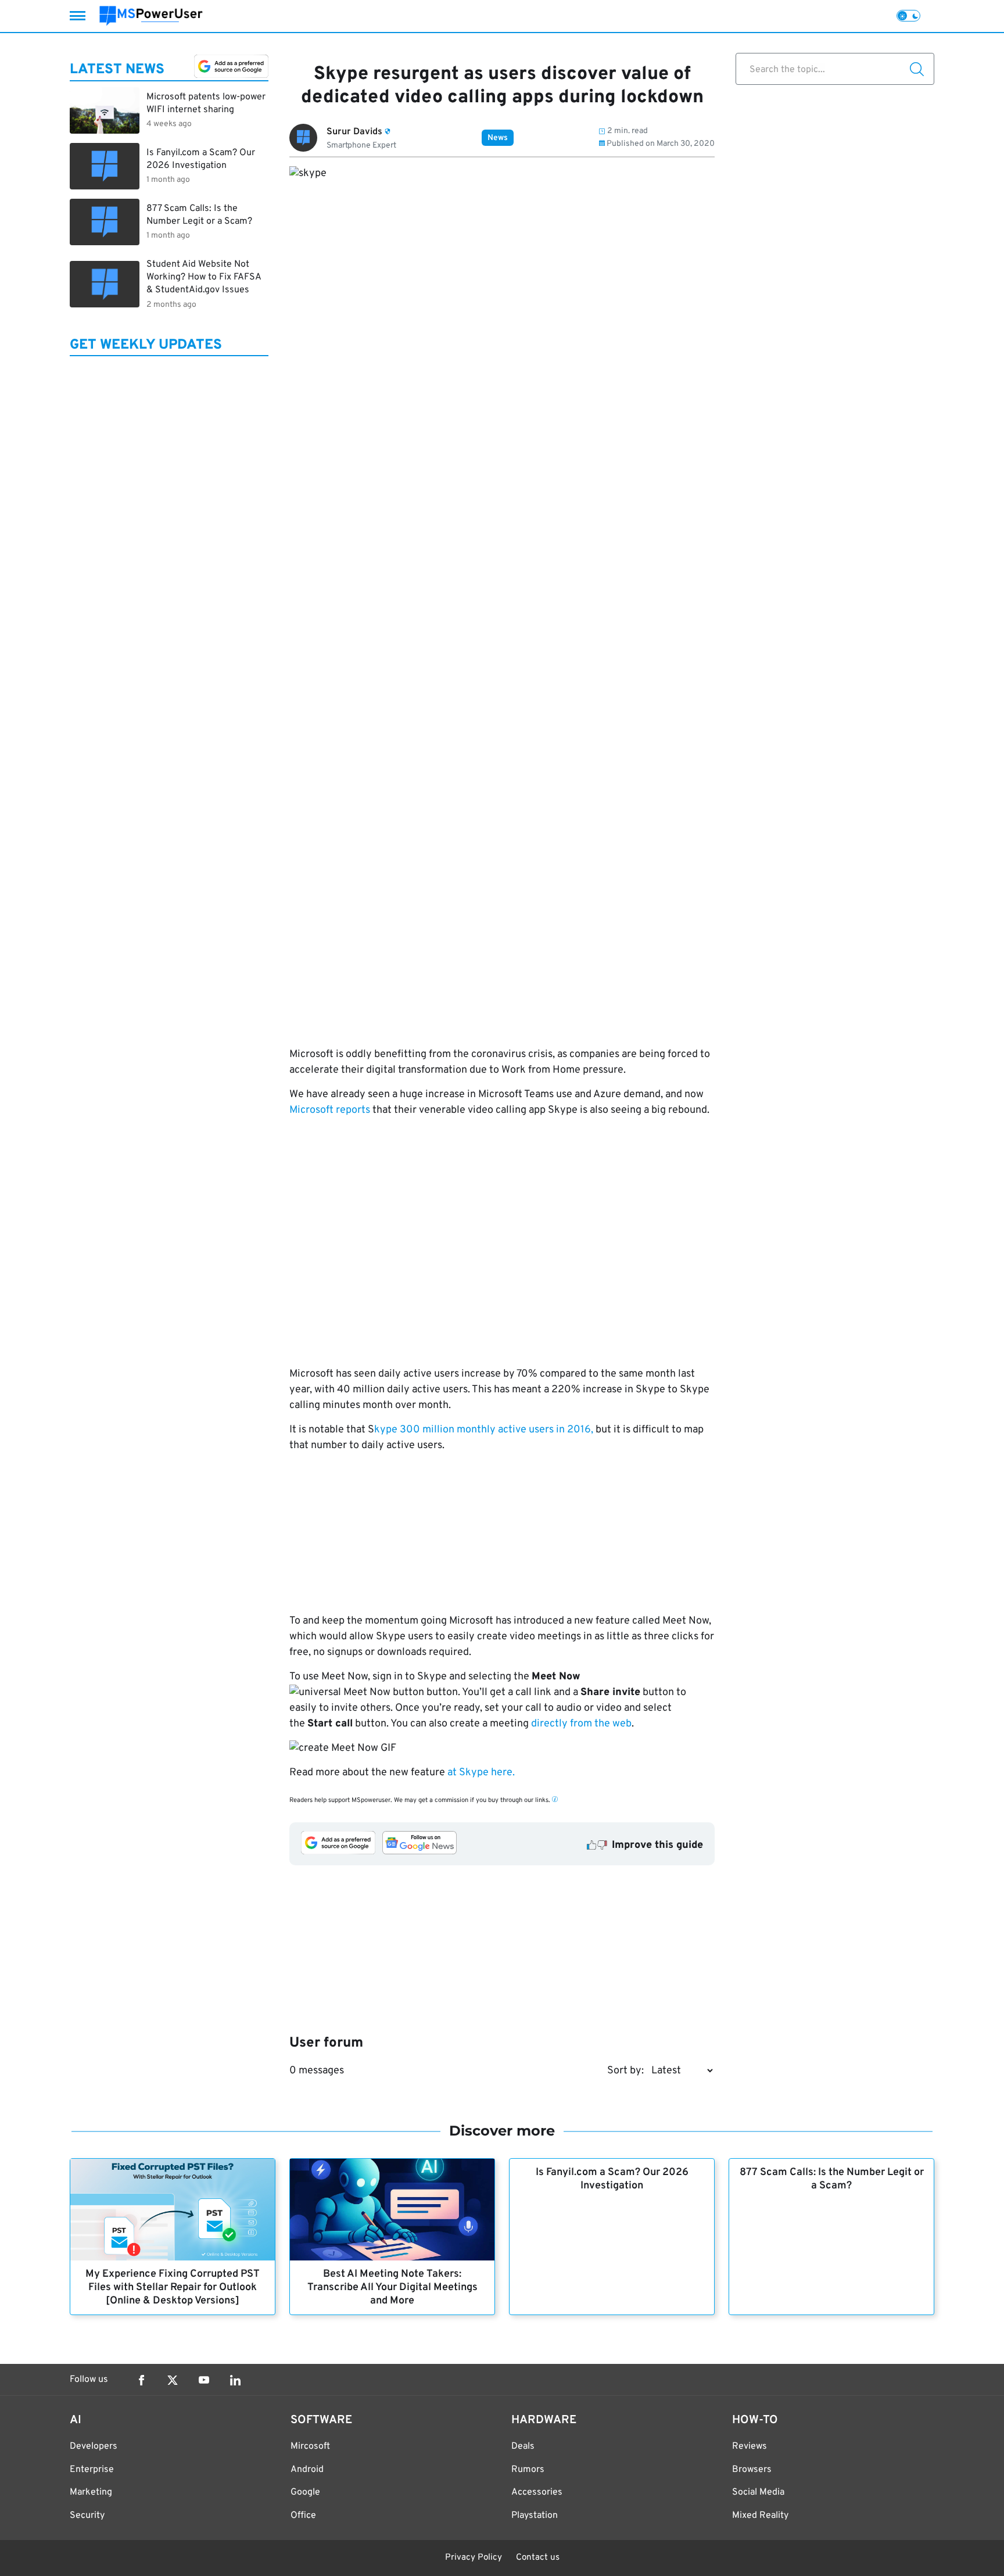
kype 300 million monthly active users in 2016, (484, 1430)
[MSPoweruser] (151, 16)
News (498, 138)
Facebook (141, 2380)
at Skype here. (481, 1773)
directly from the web (581, 1724)
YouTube (204, 2380)
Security (87, 2516)
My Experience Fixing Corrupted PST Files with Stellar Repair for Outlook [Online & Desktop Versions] (173, 2287)
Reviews (750, 2446)
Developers (94, 2446)
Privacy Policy (474, 2558)
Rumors (528, 2470)
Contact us (538, 2558)
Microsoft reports (330, 1110)
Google (305, 2492)
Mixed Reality (760, 2516)
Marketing (91, 2492)
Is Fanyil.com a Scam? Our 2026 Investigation (612, 2179)
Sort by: (625, 2071)
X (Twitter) (173, 2380)
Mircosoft (310, 2446)
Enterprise (92, 2470)
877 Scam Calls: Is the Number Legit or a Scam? (832, 2179)
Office (303, 2516)
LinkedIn (235, 2380)
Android (307, 2470)
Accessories (537, 2492)
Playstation (535, 2516)
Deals (523, 2446)
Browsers (752, 2470)
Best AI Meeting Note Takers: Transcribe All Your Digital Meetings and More (392, 2287)
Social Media (758, 2492)
